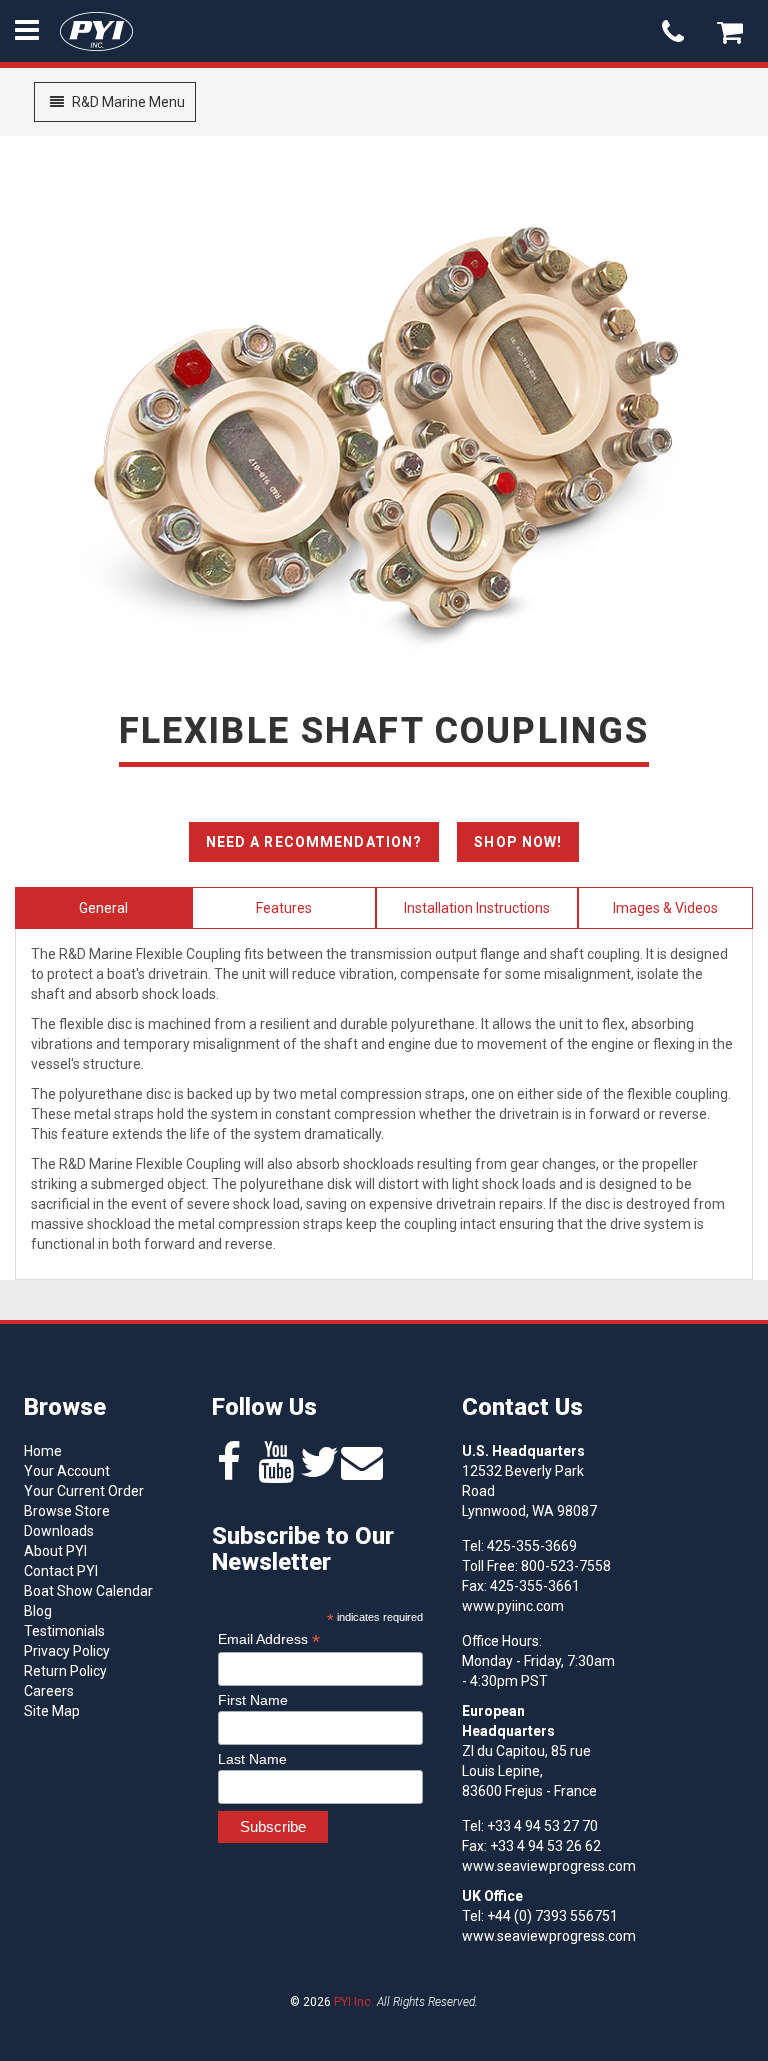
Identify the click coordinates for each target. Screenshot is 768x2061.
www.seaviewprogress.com (549, 1866)
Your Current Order (84, 1491)
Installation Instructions (477, 908)
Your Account (67, 1471)
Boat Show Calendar (88, 1591)
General (103, 908)
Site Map (52, 1711)
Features (284, 908)
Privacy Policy (67, 1651)
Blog (38, 1611)
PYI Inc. (354, 2002)
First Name (253, 1700)
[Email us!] (362, 1472)
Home (43, 1451)
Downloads (59, 1531)
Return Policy (65, 1671)
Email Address (269, 1639)
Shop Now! (518, 842)
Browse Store (67, 1511)
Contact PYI (61, 1571)
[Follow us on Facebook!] (229, 1472)
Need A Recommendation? (314, 842)
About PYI (55, 1551)
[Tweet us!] (319, 1472)
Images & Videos (665, 908)
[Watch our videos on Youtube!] (276, 1472)
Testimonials (64, 1631)
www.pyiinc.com (513, 1606)
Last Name (252, 1759)
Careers (49, 1691)
